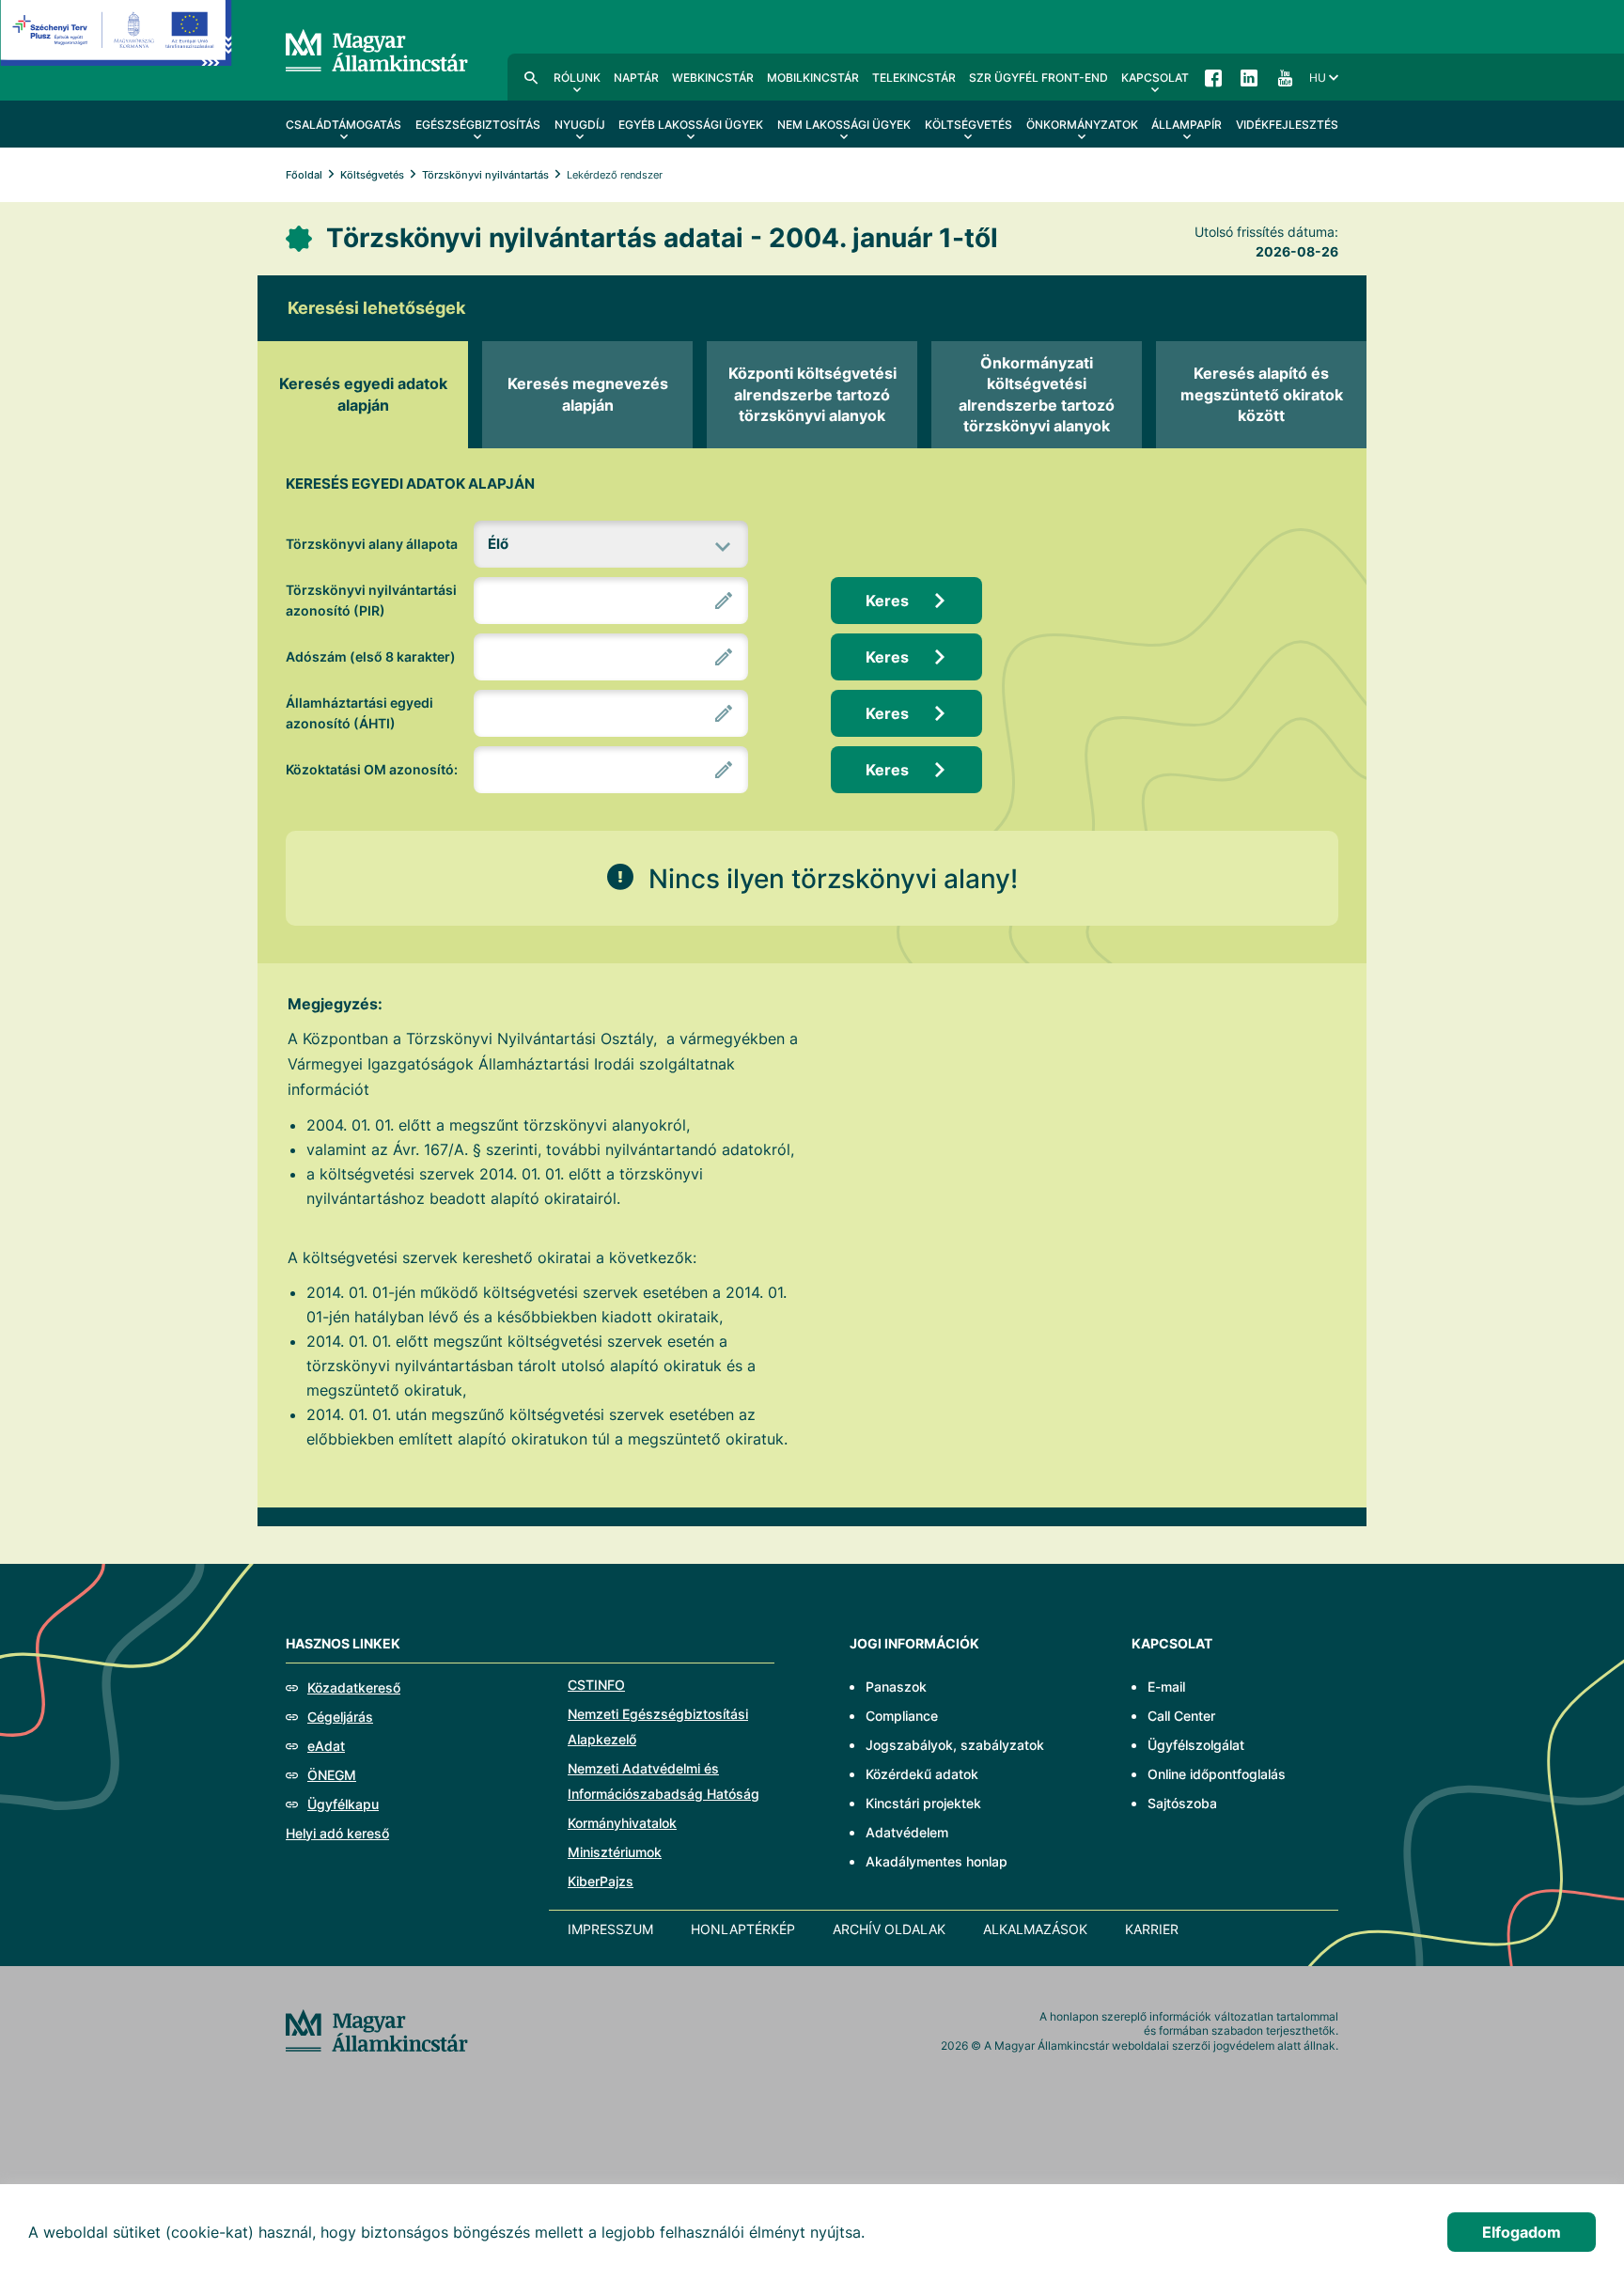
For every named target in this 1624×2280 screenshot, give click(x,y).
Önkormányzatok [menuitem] (1082, 125)
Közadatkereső (354, 1687)
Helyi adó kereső (337, 1833)
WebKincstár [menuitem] (713, 78)
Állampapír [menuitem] (1187, 125)
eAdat (326, 1746)
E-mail (1166, 1687)
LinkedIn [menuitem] (1249, 77)
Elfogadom (1522, 2232)
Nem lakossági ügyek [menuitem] (844, 125)
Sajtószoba (1182, 1803)
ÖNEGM (332, 1775)
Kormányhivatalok (622, 1823)
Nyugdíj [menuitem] (580, 125)
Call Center (1181, 1716)
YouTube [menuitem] (1285, 77)
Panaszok (896, 1687)
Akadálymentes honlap (937, 1861)
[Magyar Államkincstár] (377, 49)
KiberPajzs (601, 1881)
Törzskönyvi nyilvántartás (485, 175)
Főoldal (304, 175)
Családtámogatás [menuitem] (344, 125)
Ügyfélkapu (343, 1804)
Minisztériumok (615, 1852)
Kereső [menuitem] (531, 77)
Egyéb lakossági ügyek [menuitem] (691, 125)
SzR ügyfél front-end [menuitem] (1038, 78)
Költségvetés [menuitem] (968, 125)
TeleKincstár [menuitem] (914, 78)
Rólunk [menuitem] (577, 78)
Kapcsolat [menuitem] (1155, 78)
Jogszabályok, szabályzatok (955, 1745)
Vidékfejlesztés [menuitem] (1287, 125)
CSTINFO (596, 1685)
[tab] (363, 395)
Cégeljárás (340, 1717)
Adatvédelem (907, 1832)
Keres (887, 601)
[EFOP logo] (116, 47)
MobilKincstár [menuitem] (813, 78)
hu (1318, 78)
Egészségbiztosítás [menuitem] (478, 125)
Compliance (902, 1716)
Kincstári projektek (923, 1803)
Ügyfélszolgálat (1196, 1745)
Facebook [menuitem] (1213, 77)
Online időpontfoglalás (1217, 1774)
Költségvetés (372, 175)
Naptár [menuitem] (636, 78)
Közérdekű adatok (922, 1774)
